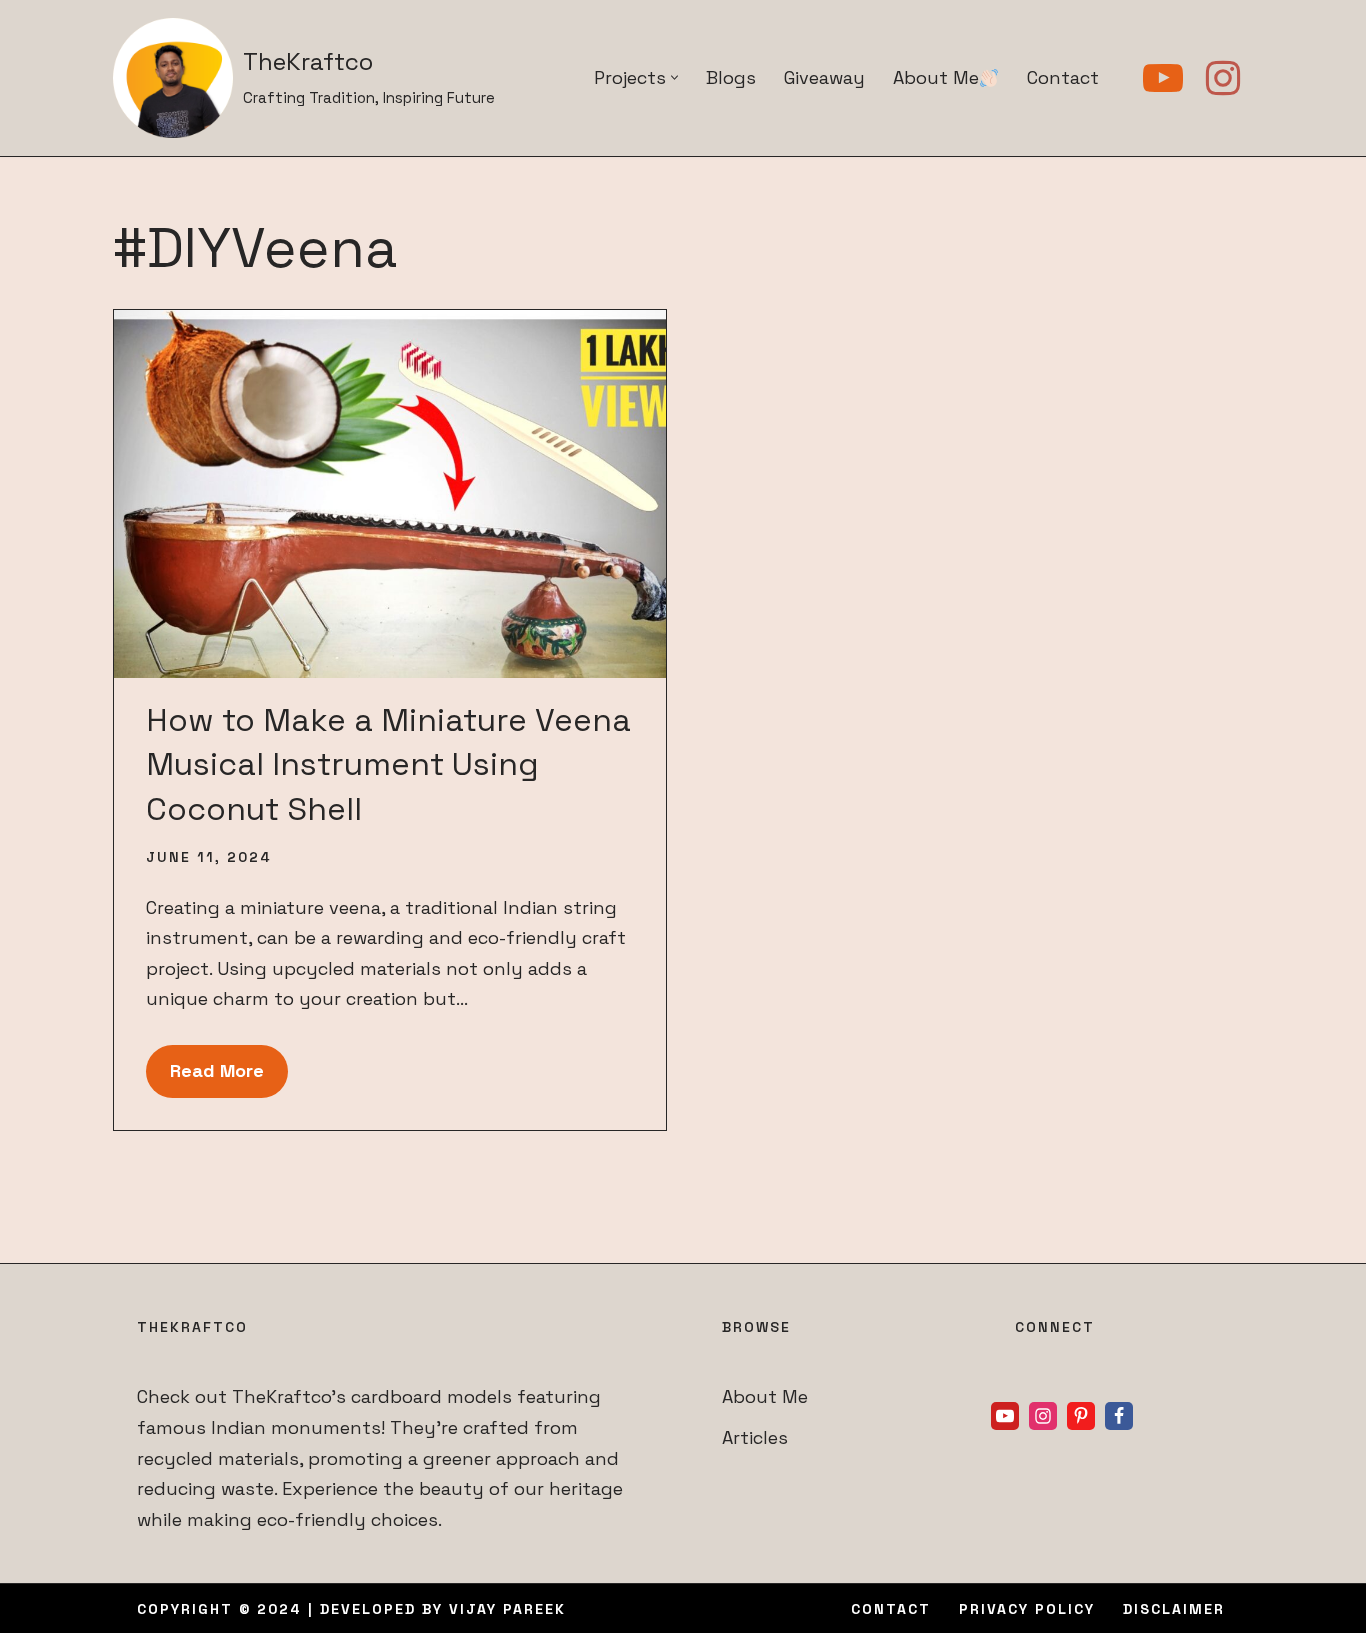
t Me (788, 1396)
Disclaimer (1174, 1609)
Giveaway (824, 77)
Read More (205, 1078)
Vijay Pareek (507, 1609)
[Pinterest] (1081, 1416)
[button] (674, 77)
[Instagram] (1223, 78)
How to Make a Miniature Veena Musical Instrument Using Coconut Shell (388, 765)
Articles (755, 1437)
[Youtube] (1163, 78)
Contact (1063, 77)
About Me (936, 77)
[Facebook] (1119, 1416)
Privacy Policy (1027, 1609)
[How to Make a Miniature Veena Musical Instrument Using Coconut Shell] (390, 494)
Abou (745, 1396)
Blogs (731, 77)
